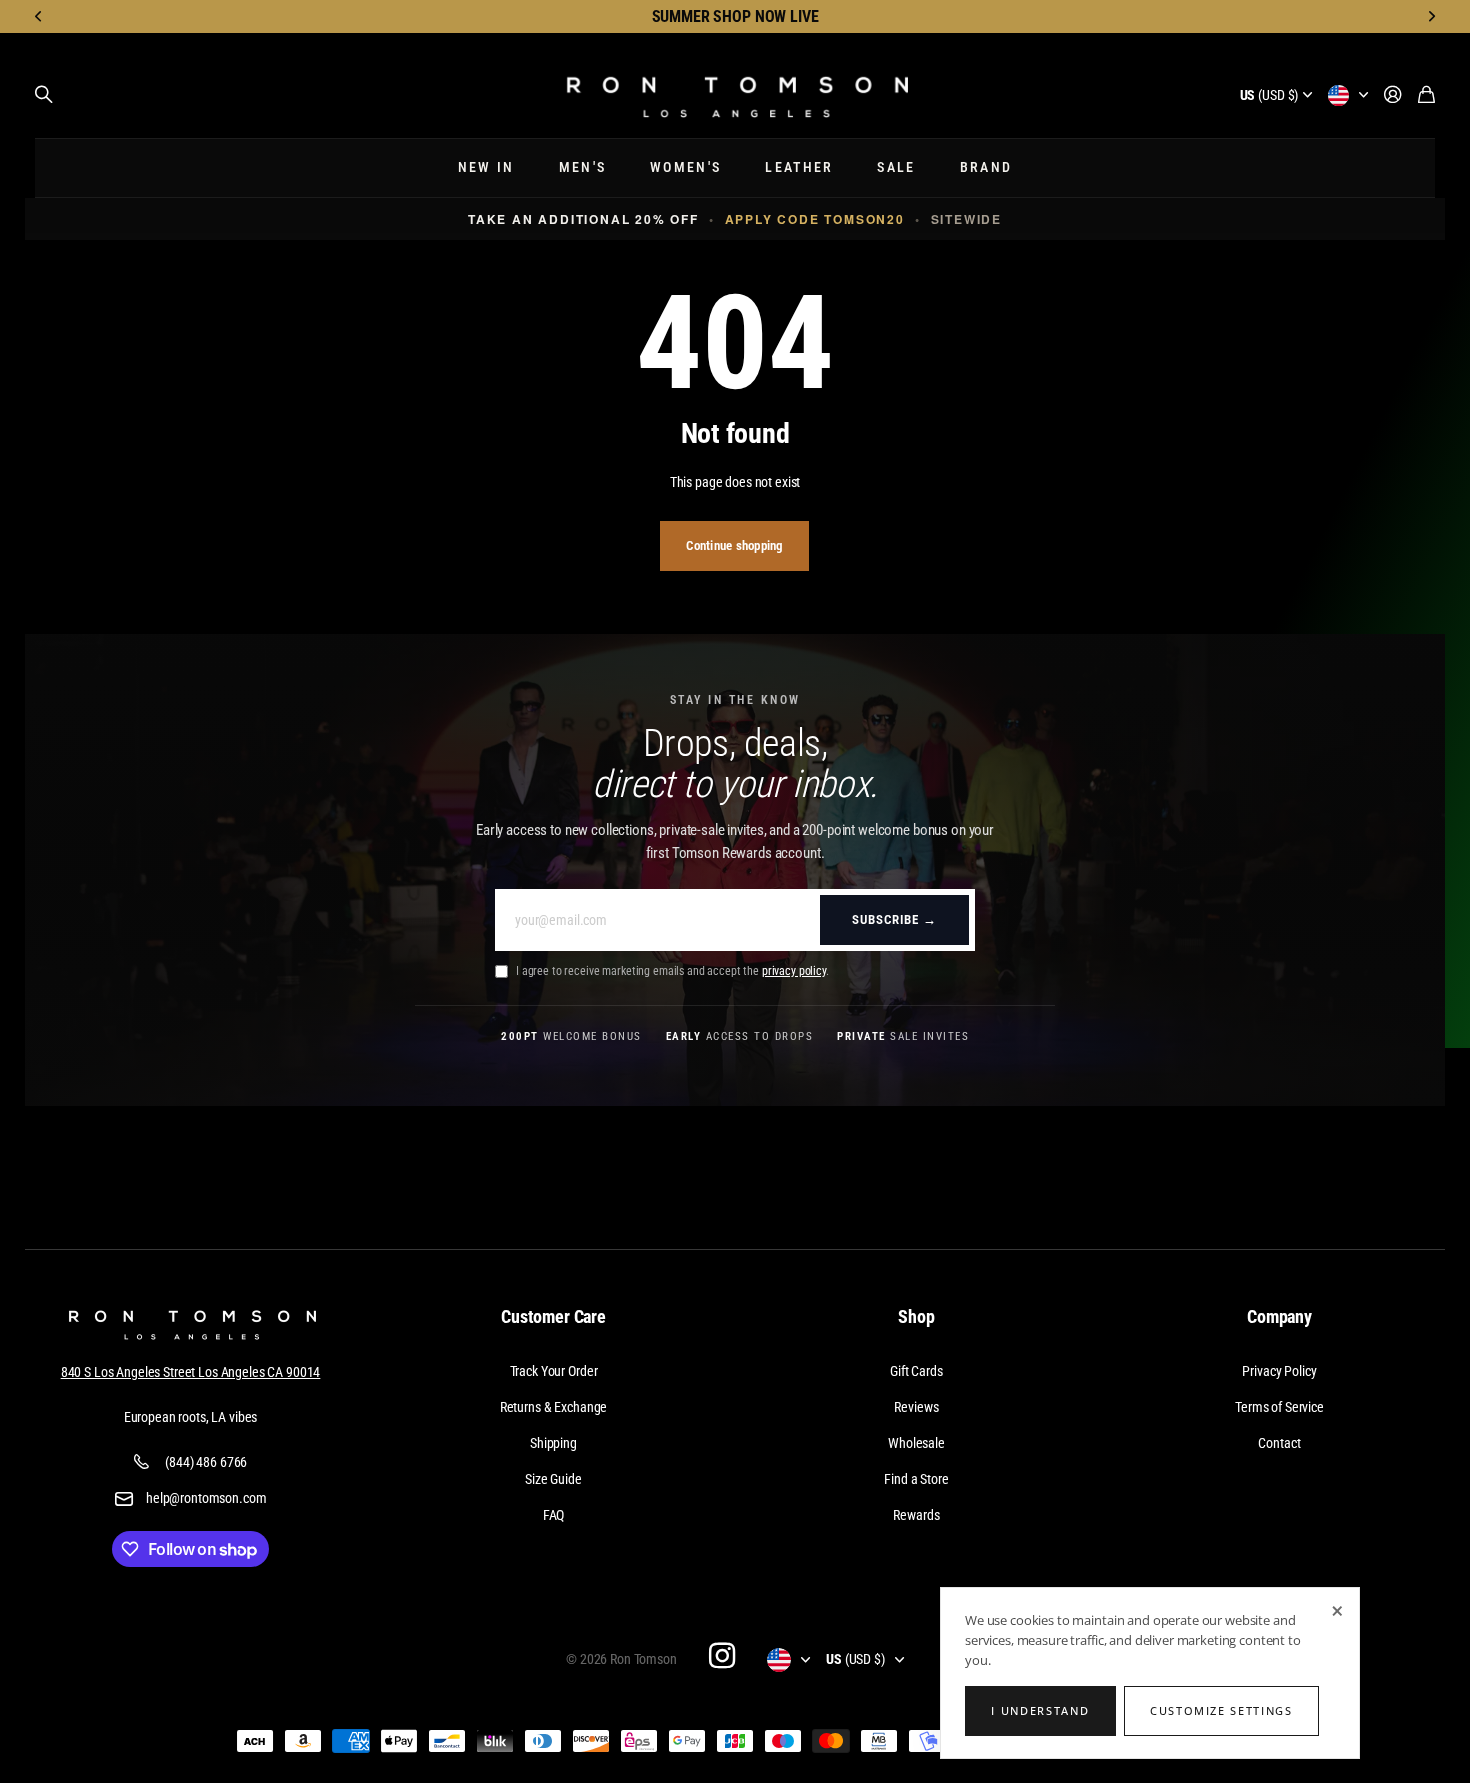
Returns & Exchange (553, 1407)
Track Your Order (554, 1371)
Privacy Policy (1279, 1371)
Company (1279, 1316)
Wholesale (916, 1443)
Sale (896, 167)
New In (486, 167)
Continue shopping (734, 545)
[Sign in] (1393, 95)
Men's (583, 167)
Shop (916, 1316)
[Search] (44, 95)
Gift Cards (916, 1371)
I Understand (1040, 1710)
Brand (986, 167)
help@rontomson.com (206, 1498)
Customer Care (553, 1316)
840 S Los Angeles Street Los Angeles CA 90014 (191, 1372)
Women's (685, 167)
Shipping (553, 1443)
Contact (1279, 1443)
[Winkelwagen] (1426, 95)
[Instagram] (722, 1655)
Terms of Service (1279, 1407)
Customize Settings (1221, 1710)
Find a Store (916, 1479)
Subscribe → (894, 919)
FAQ (554, 1515)
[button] (39, 16)
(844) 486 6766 (206, 1462)
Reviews (916, 1407)
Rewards (916, 1515)
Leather (799, 167)
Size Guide (553, 1479)
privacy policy (794, 971)
